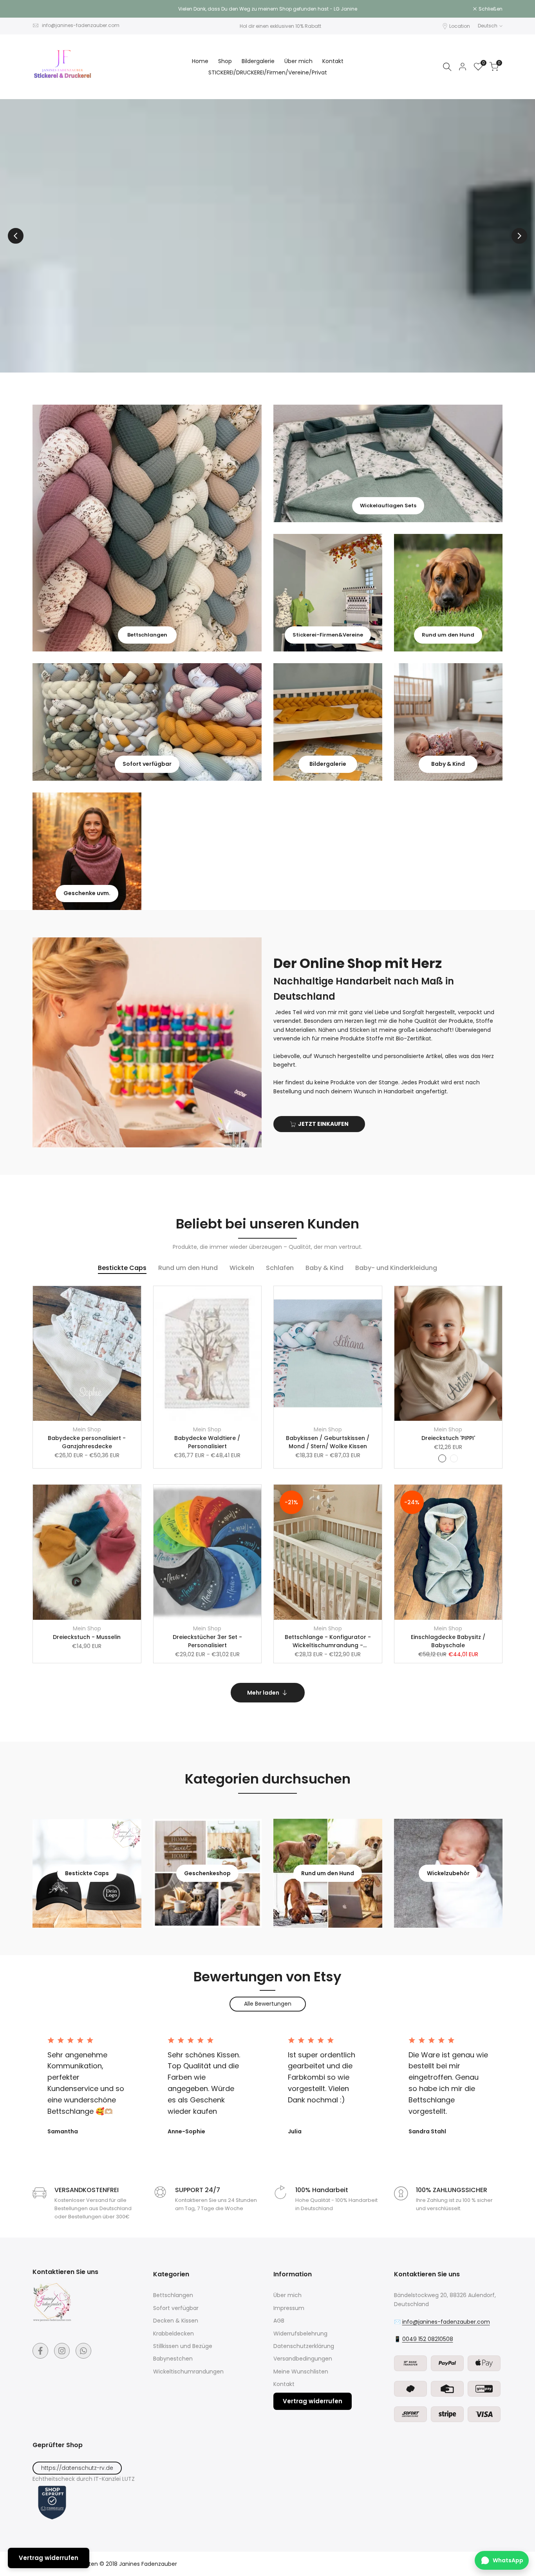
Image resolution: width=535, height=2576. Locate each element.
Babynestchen (173, 2359)
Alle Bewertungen (268, 2004)
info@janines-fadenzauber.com (81, 25)
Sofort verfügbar (176, 2308)
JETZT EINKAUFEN (323, 1124)
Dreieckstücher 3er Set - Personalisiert (207, 1641)
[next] (519, 236)
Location (460, 26)
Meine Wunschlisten (301, 2372)
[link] (147, 528)
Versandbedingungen (303, 2359)
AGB (279, 2321)
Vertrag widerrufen (313, 2401)
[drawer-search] (447, 67)
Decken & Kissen (176, 2321)
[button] (139, 1296)
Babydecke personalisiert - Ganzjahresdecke (87, 1442)
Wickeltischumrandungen (188, 2372)
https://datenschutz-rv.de (77, 2468)
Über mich (287, 2295)
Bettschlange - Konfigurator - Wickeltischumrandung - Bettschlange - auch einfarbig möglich (328, 1641)
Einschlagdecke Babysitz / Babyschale (448, 1641)
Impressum (289, 2308)
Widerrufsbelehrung (300, 2334)
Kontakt (284, 2384)
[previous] (16, 236)
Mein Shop (87, 1429)
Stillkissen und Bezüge (183, 2346)
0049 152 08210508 (428, 2339)
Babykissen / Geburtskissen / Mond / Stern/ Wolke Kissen (328, 1442)
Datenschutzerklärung (304, 2346)
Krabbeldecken (174, 2334)
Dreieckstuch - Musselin (87, 1637)
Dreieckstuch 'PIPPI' (448, 1438)
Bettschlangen (173, 2295)
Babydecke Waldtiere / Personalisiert (207, 1442)
